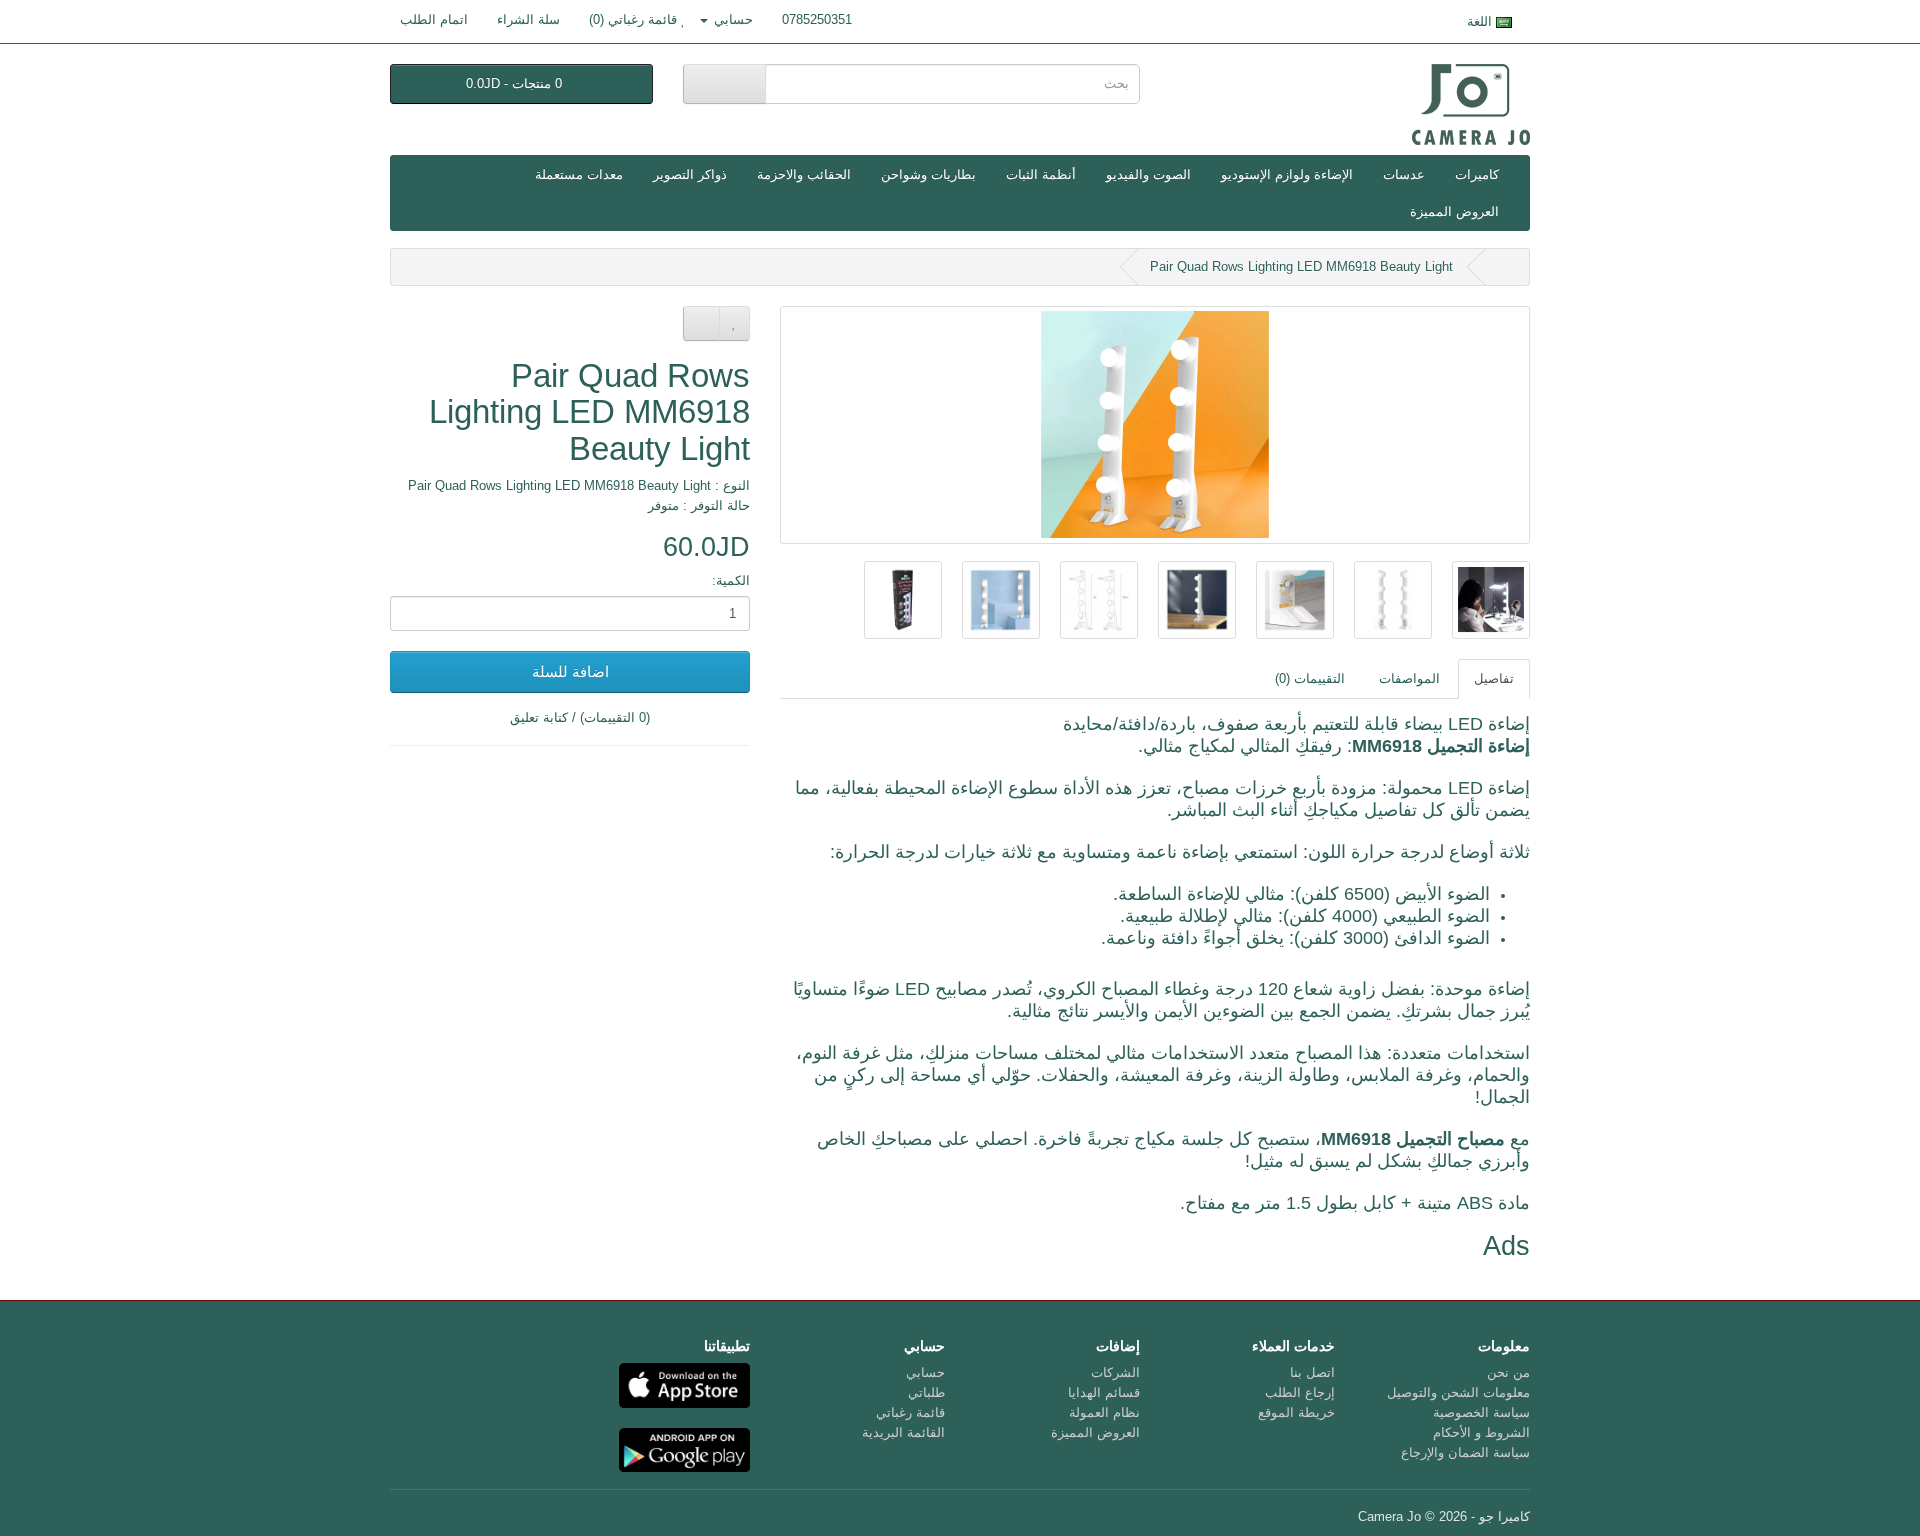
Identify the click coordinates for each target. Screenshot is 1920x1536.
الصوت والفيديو (1148, 174)
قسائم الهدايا (1104, 1392)
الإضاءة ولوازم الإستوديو (1287, 174)
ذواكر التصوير (690, 174)
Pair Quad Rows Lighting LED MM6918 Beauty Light (1301, 266)
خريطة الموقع (1296, 1412)
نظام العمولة (1104, 1412)
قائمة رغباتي (910, 1412)
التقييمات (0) (1310, 678)
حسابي (925, 1372)
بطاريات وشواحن (928, 174)
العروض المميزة (1454, 211)
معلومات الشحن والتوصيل (1458, 1392)
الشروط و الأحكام (1481, 1432)
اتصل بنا (1312, 1372)
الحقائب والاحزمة (804, 174)
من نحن (1508, 1372)
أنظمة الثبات (1041, 174)
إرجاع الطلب (1300, 1392)
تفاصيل (1494, 678)
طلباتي (926, 1392)
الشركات (1115, 1372)
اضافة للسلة (570, 671)
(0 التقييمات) (615, 717)
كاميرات (1477, 174)
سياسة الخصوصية (1481, 1412)
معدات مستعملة (579, 174)
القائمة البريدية (903, 1432)
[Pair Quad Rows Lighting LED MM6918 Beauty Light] (1155, 425)
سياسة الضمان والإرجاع (1465, 1452)
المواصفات (1409, 678)
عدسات (1404, 174)
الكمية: (731, 580)
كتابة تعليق (539, 717)
